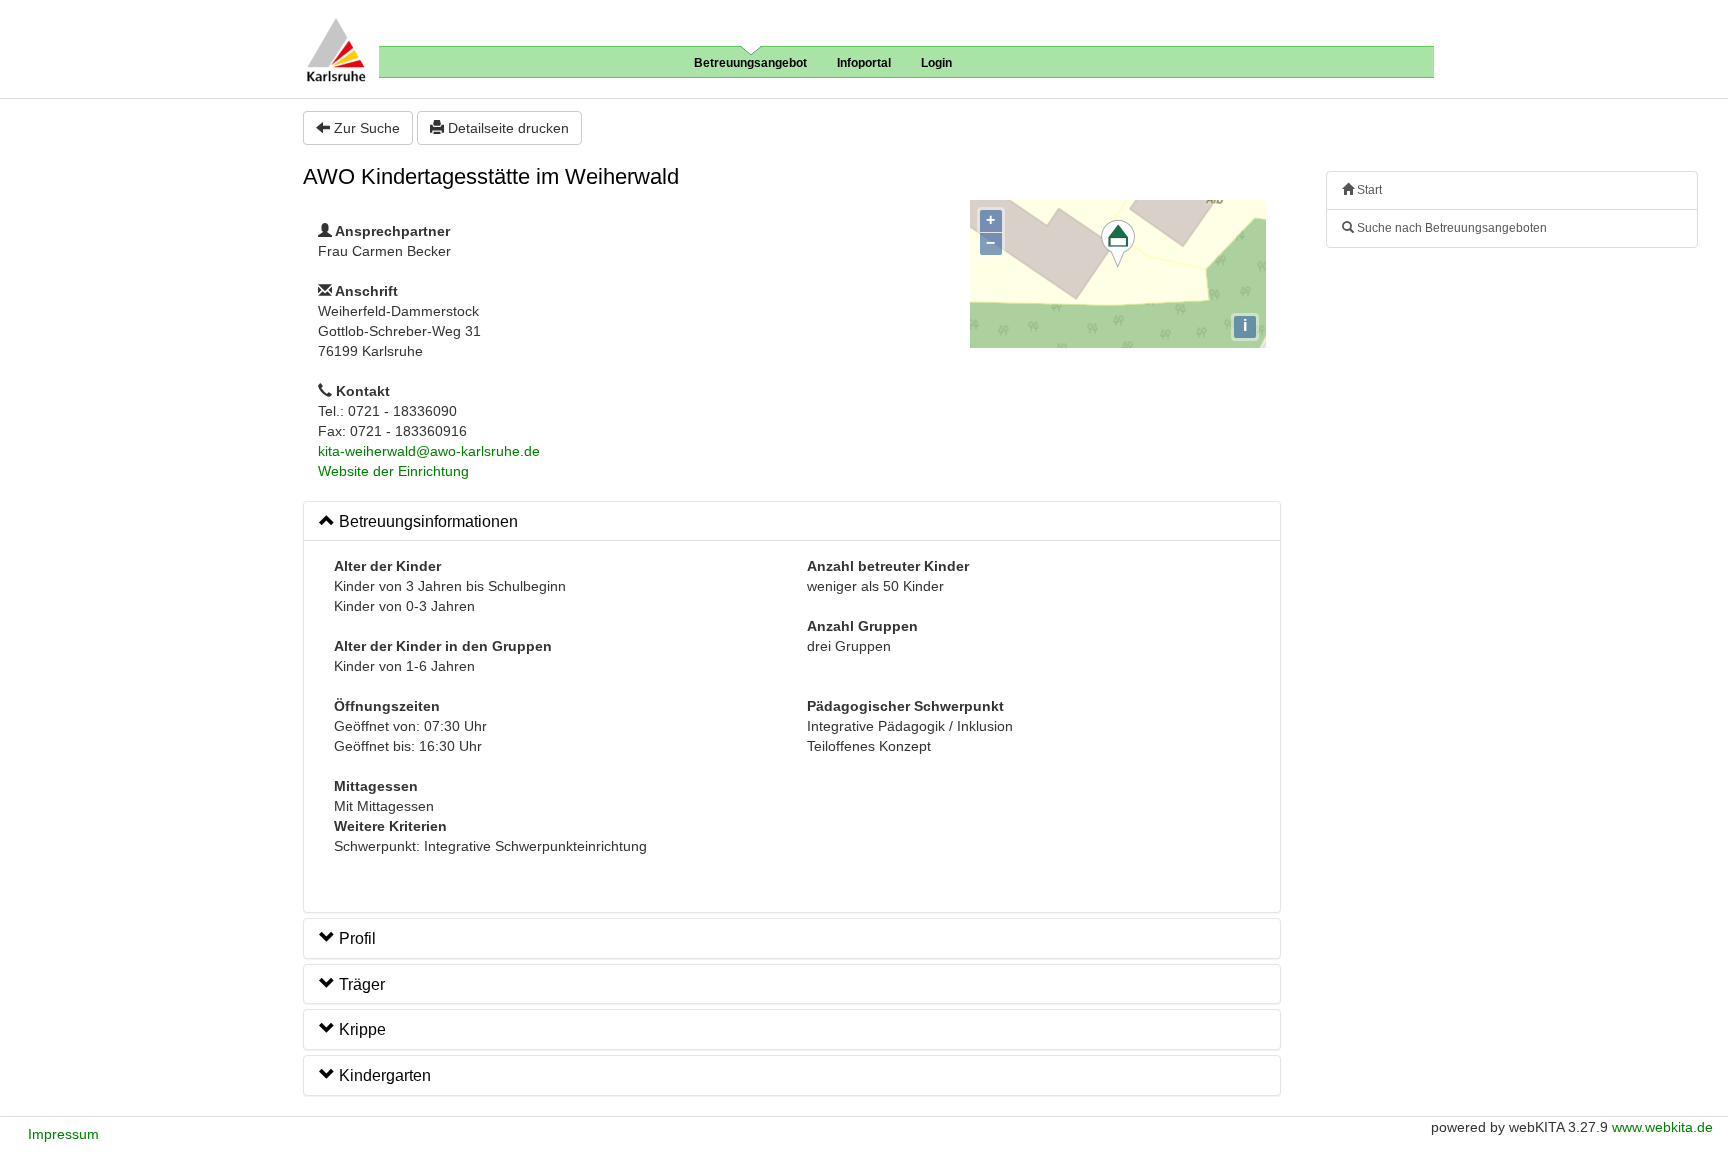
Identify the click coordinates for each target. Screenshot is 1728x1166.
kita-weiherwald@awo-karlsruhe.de (429, 451)
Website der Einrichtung (393, 471)
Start (1368, 190)
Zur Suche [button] (365, 128)
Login (936, 63)
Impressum (63, 1134)
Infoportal (864, 63)
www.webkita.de (1662, 1127)
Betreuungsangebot (750, 63)
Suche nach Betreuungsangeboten (1450, 228)
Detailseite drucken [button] (506, 128)
